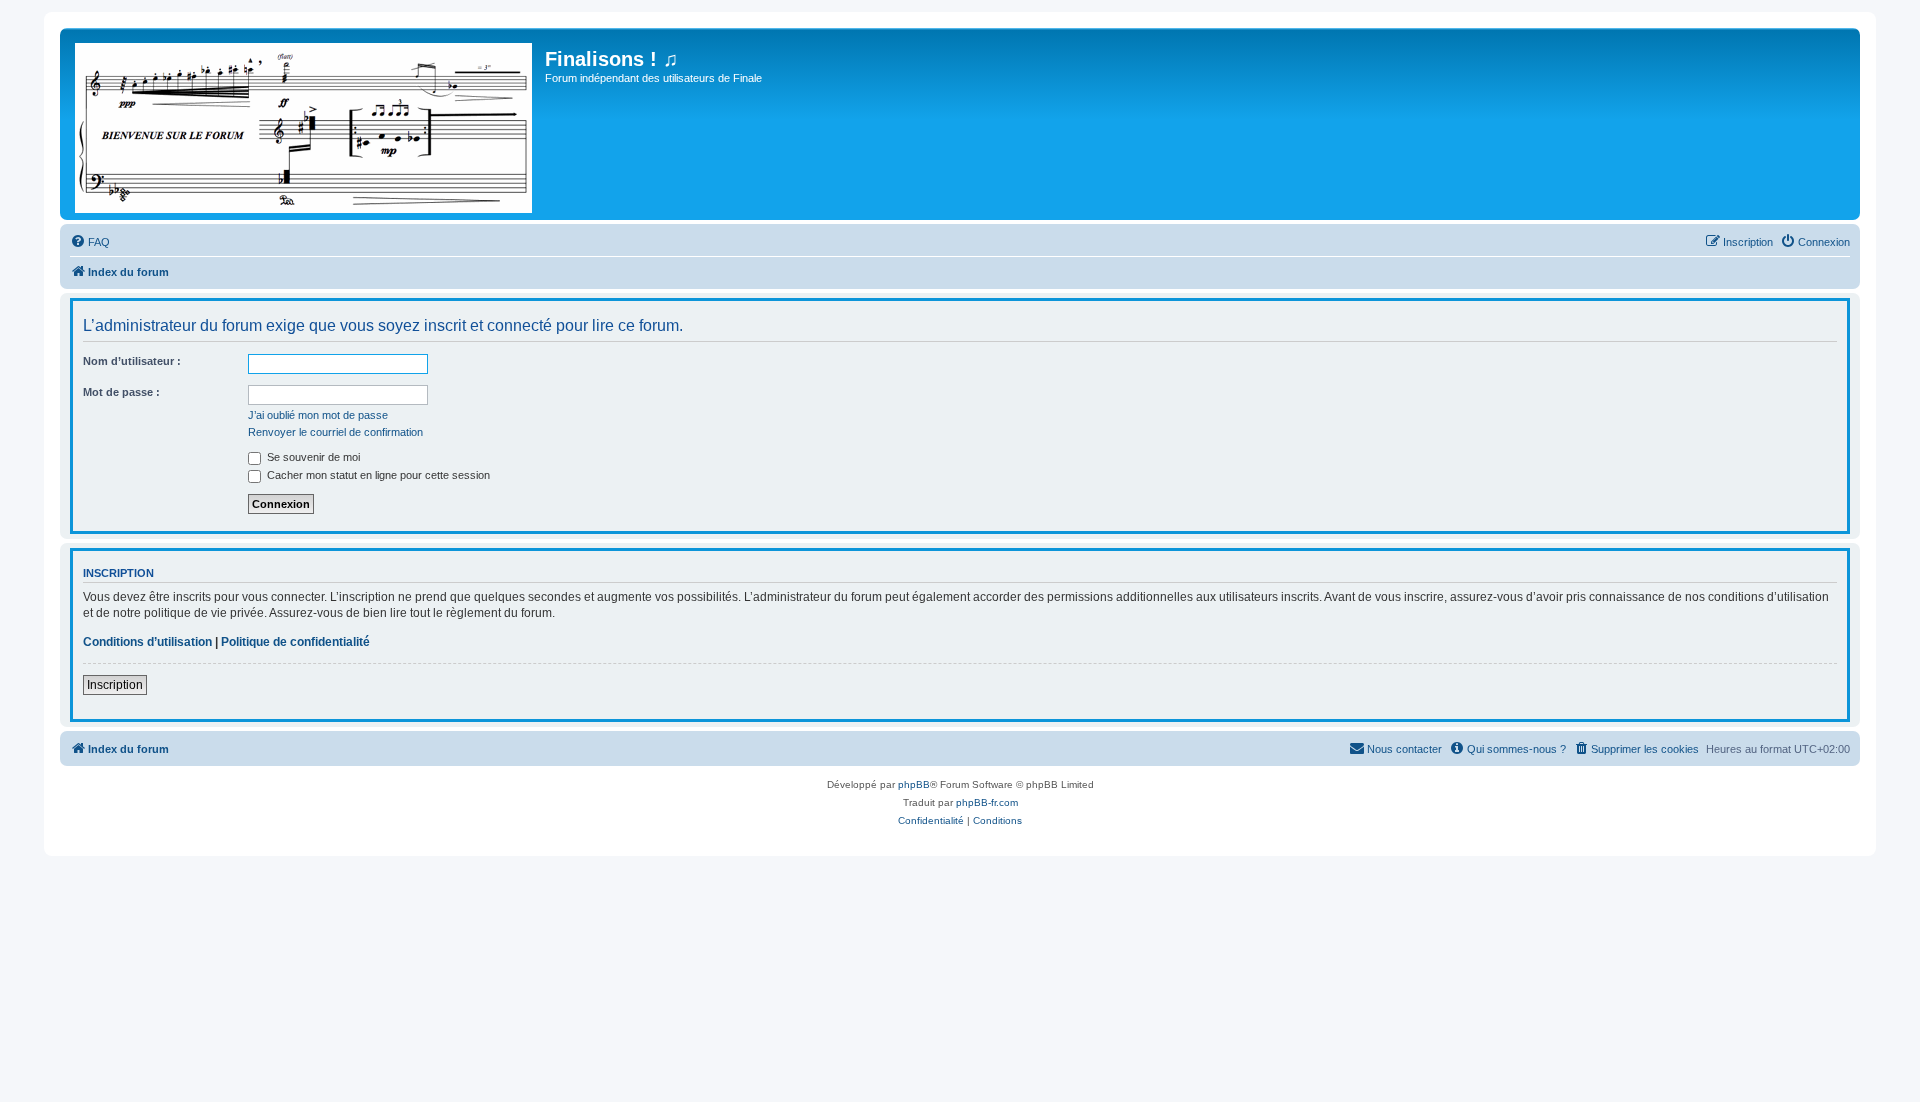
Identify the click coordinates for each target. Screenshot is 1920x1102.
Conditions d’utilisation (147, 642)
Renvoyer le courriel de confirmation (335, 432)
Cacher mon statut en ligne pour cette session (377, 475)
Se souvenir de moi (312, 457)
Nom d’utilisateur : (132, 361)
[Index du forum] (305, 124)
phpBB (914, 784)
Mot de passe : (121, 392)
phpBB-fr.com (987, 802)
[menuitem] (90, 242)
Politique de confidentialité (295, 642)
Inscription (115, 685)
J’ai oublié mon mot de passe (318, 415)
